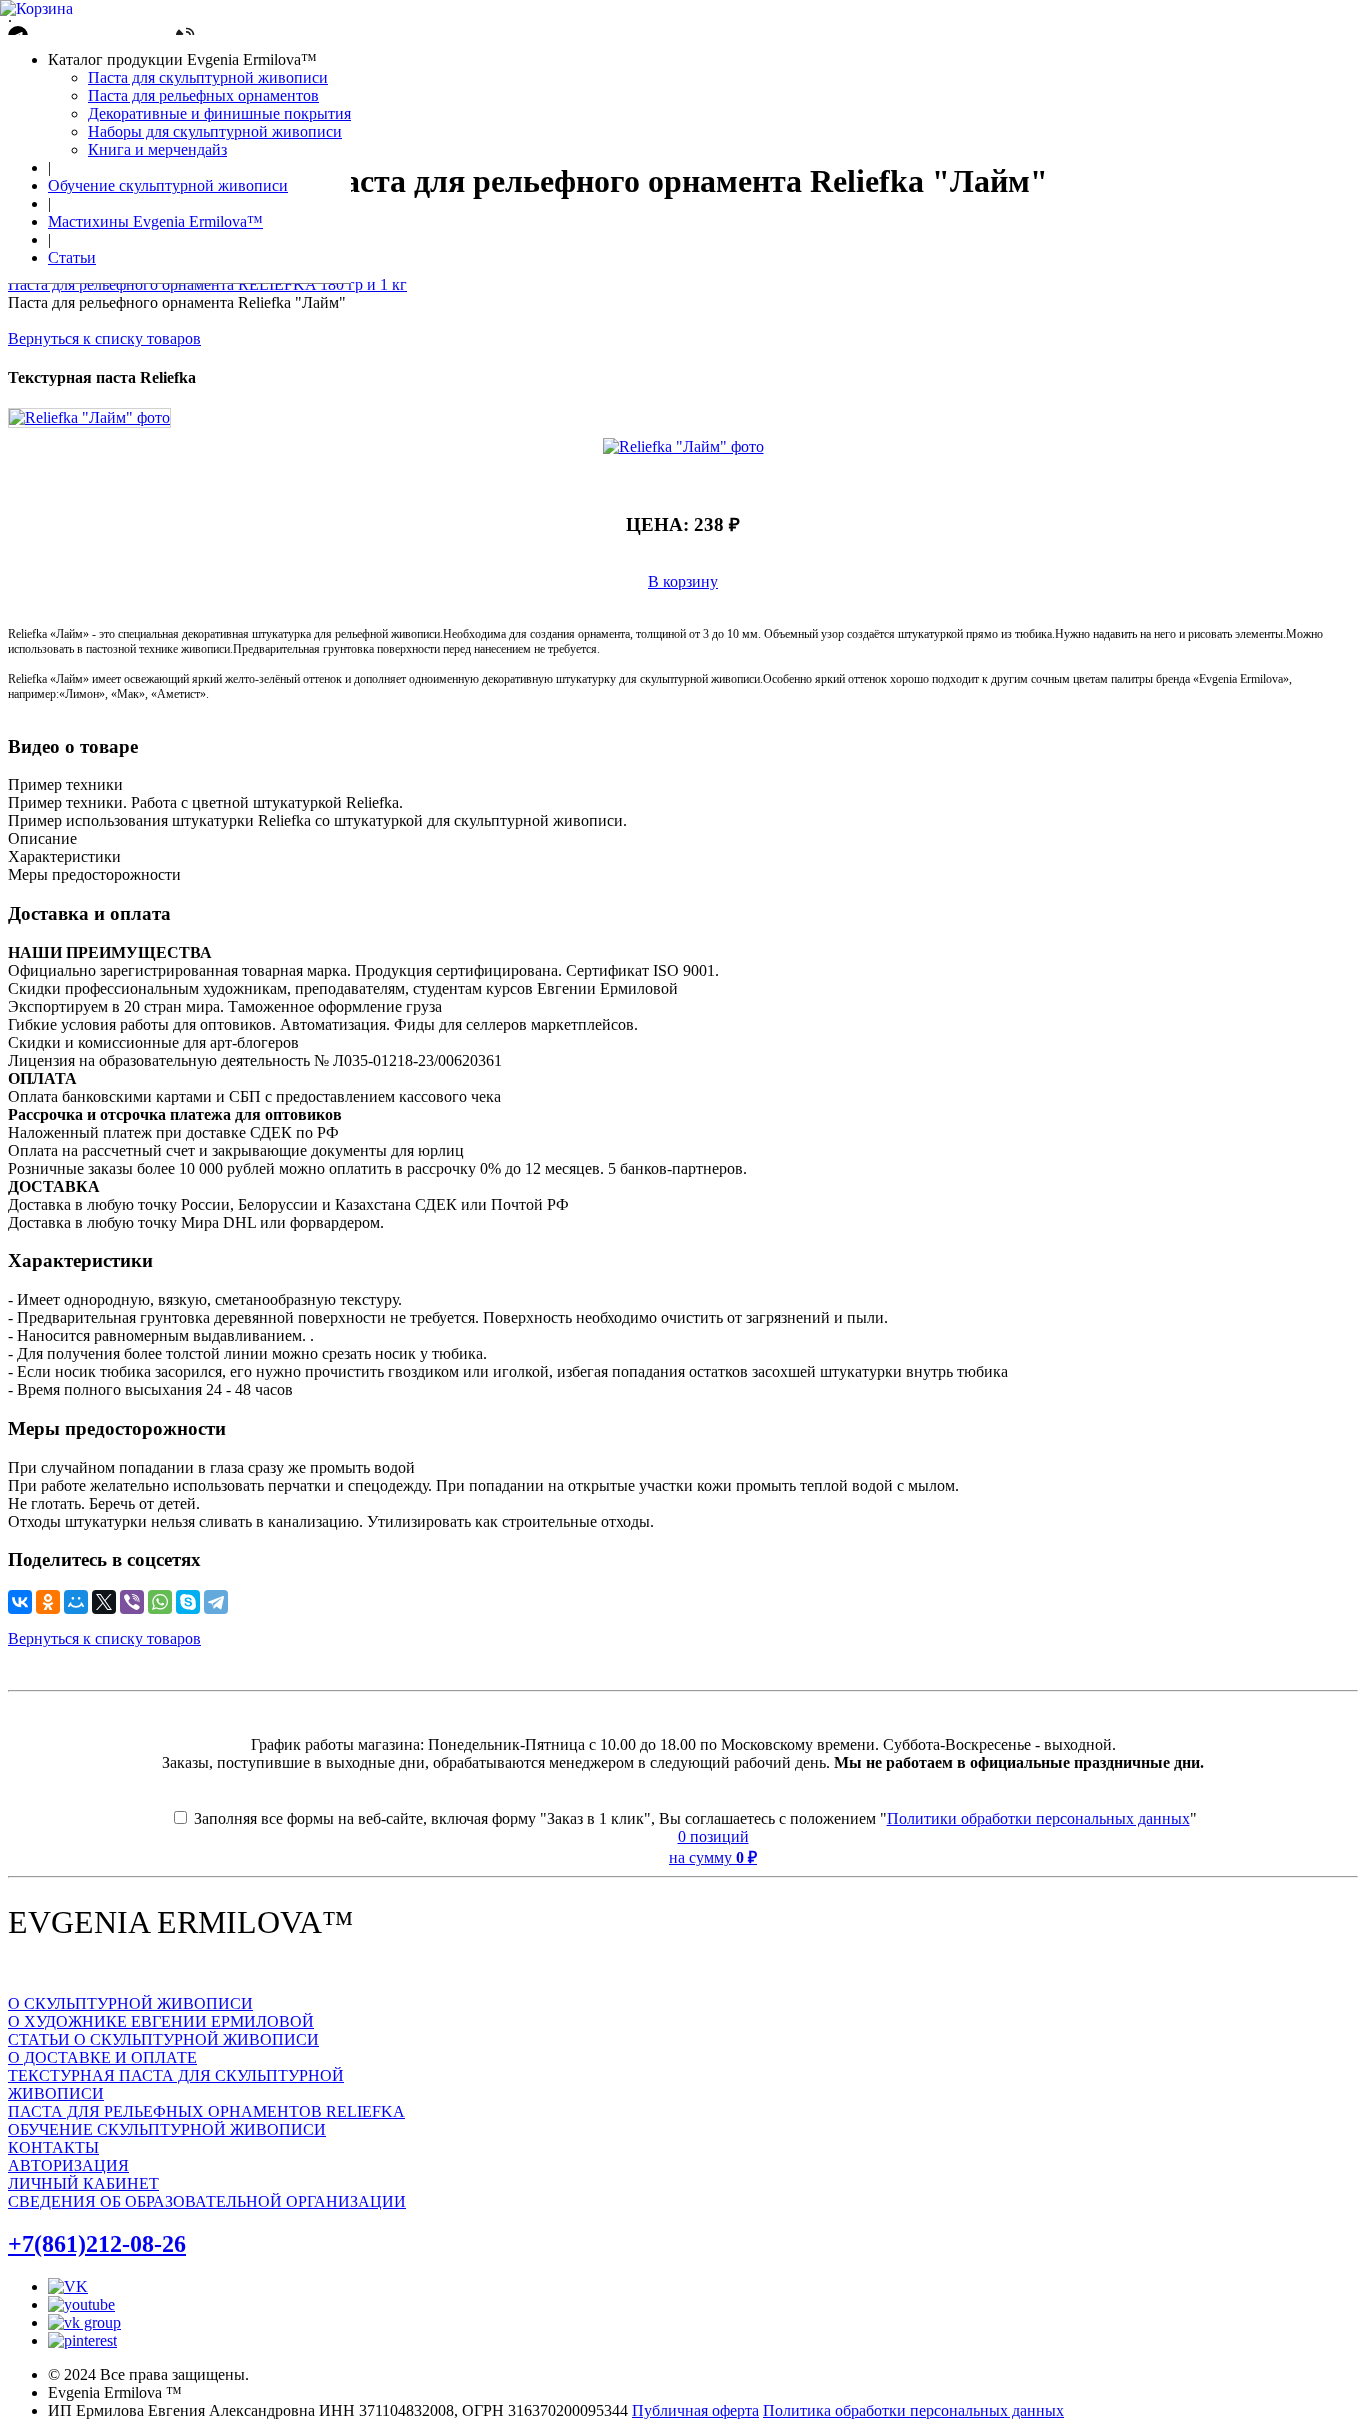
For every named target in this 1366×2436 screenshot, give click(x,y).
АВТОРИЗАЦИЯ (68, 2165)
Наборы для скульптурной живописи (215, 131)
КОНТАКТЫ (53, 2147)
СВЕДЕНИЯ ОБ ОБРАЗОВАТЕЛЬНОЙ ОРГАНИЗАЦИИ (207, 2201)
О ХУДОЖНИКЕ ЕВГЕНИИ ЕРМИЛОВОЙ (161, 2021)
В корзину (683, 581)
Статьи (72, 257)
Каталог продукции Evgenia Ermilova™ (182, 59)
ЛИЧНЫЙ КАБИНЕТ (83, 2183)
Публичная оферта (695, 2410)
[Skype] (188, 1602)
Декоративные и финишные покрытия (219, 113)
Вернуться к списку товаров (104, 338)
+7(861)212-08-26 (97, 2244)
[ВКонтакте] (20, 1602)
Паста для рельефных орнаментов (203, 95)
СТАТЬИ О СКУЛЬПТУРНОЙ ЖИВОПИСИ (163, 2039)
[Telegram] (216, 1602)
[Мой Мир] (76, 1602)
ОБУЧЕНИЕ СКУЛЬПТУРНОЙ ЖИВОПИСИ (167, 2129)
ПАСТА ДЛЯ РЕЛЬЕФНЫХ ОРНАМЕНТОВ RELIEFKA (206, 2111)
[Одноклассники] (48, 1602)
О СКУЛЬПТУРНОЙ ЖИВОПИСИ (130, 2003)
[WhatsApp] (160, 1602)
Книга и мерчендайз (157, 149)
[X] (104, 1602)
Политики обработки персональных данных (1038, 1818)
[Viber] (132, 1602)
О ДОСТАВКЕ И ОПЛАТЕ (102, 2057)
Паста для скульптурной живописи (208, 77)
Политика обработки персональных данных (913, 2410)
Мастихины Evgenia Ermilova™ (155, 221)
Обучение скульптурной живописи (168, 185)
